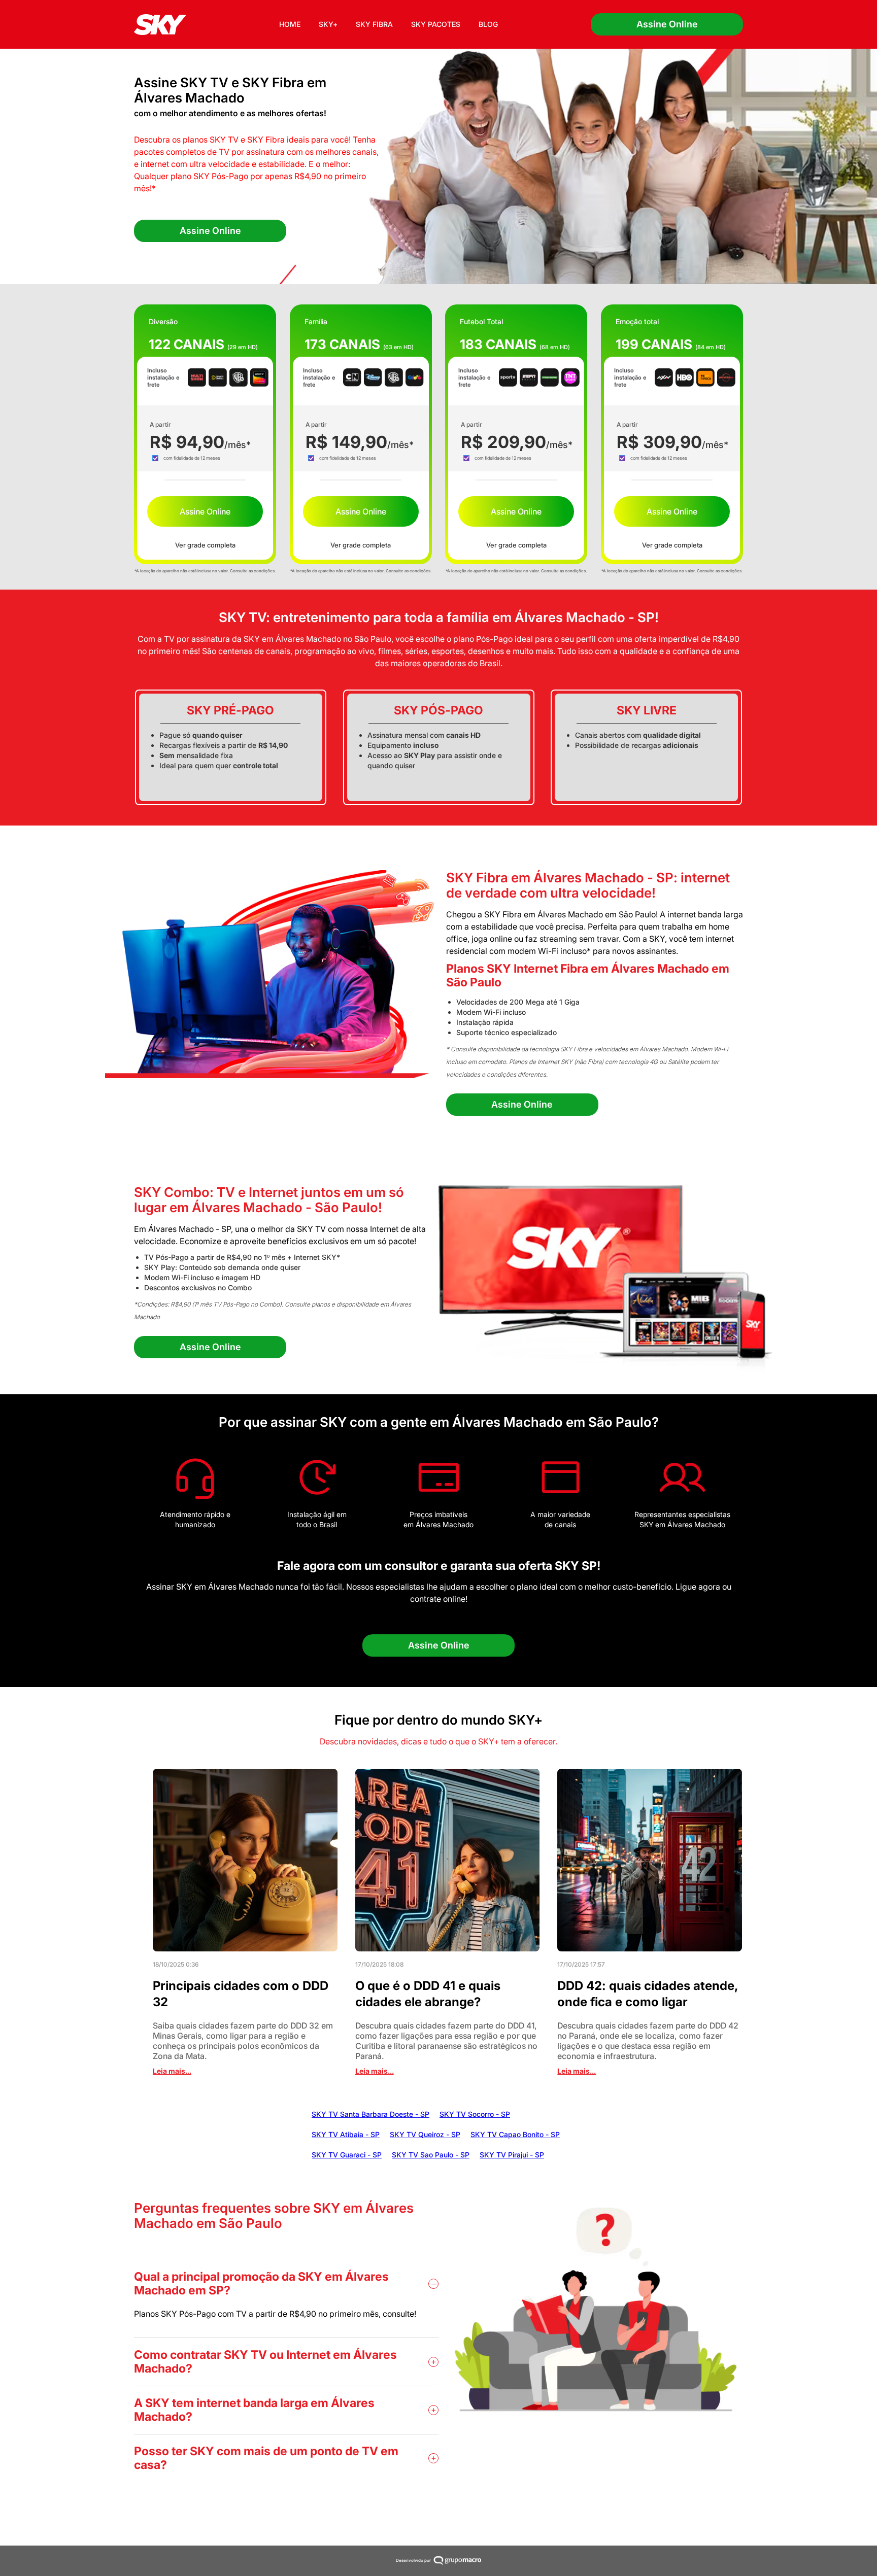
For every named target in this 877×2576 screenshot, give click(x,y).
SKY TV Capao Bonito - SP (515, 2134)
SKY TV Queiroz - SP (425, 2134)
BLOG (488, 24)
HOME (290, 24)
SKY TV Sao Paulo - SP (431, 2155)
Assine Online (667, 24)
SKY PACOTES (436, 24)
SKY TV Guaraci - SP (347, 2155)
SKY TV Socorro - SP (475, 2114)
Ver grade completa (205, 545)
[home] (160, 25)
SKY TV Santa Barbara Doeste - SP (370, 2114)
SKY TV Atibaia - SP (346, 2134)
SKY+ (328, 24)
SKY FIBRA (374, 24)
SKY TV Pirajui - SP (512, 2155)
